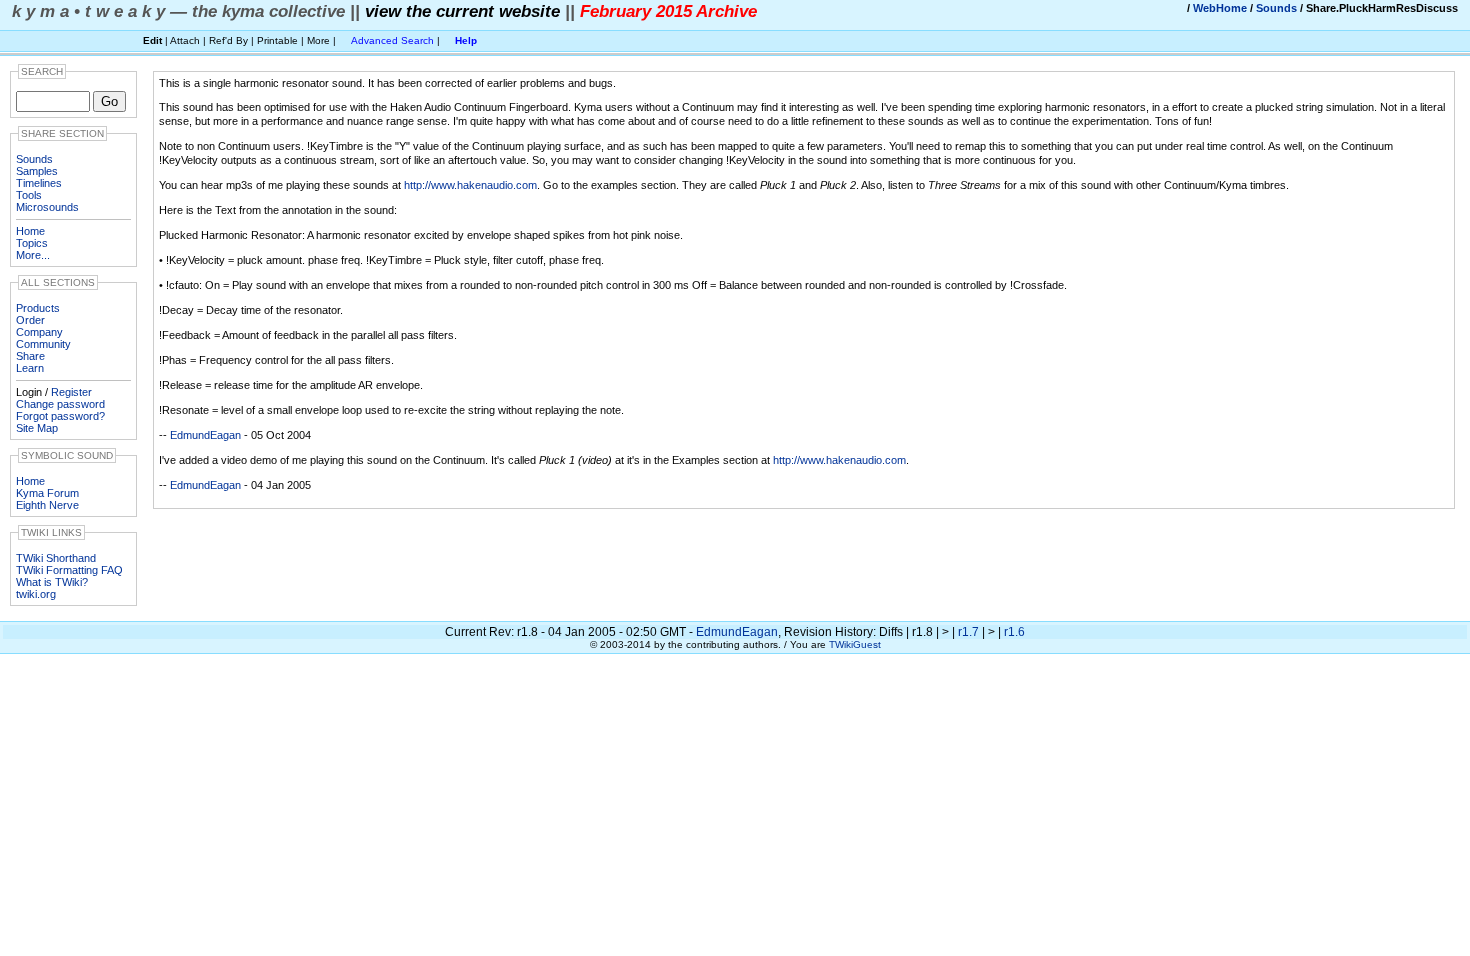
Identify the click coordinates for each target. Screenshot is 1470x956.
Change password (60, 404)
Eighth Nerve (47, 505)
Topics (32, 243)
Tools (29, 195)
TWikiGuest (855, 644)
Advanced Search (392, 40)
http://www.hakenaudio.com (470, 185)
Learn (30, 368)
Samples (37, 171)
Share (30, 356)
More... (33, 255)
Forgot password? (60, 416)
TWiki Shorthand (56, 558)
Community (43, 344)
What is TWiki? (52, 582)
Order (30, 320)
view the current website (462, 11)
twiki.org (36, 594)
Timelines (39, 183)
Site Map (37, 428)
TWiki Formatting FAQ (69, 570)
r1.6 (1014, 632)
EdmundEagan (205, 435)
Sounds (1276, 8)
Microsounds (47, 207)
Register (71, 392)
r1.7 (968, 632)
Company (39, 332)
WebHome (1220, 8)
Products (38, 308)
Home (30, 231)
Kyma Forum (47, 493)
